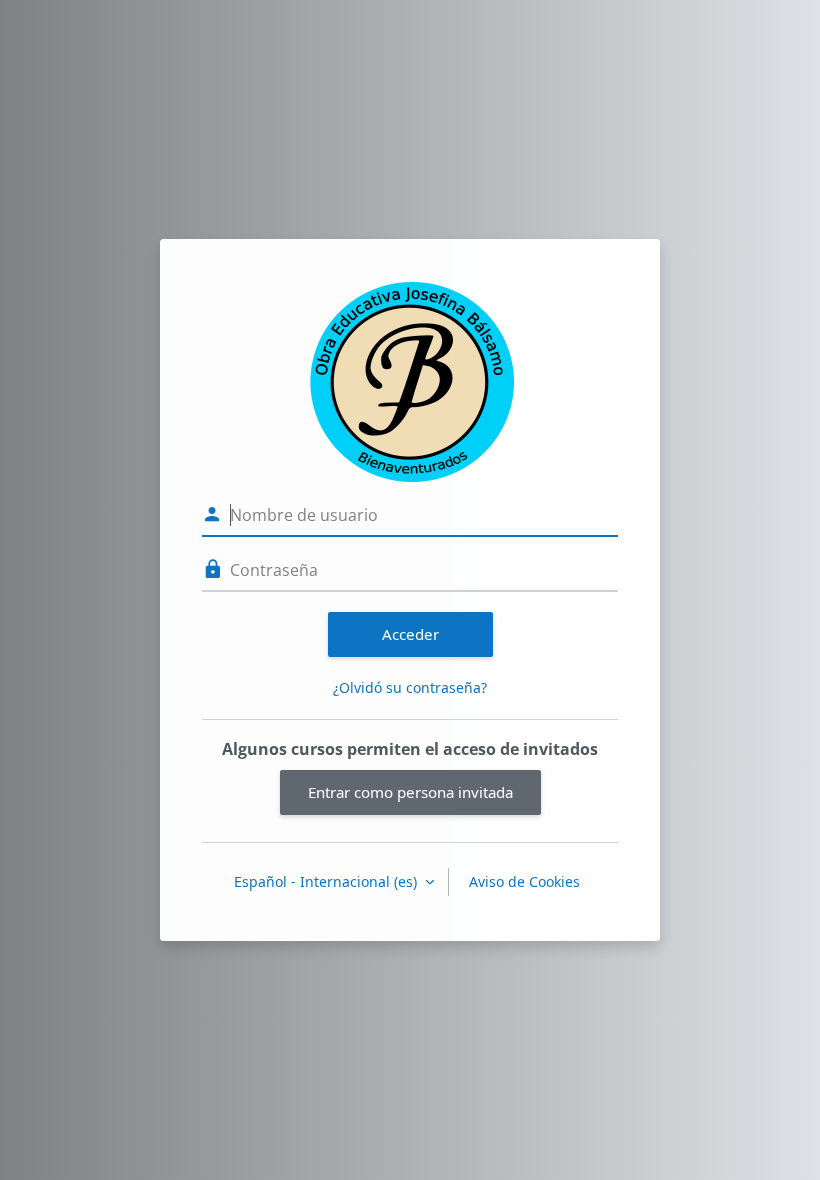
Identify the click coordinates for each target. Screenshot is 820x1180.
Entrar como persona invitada (410, 792)
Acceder (410, 634)
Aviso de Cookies (524, 881)
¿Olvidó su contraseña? (410, 687)
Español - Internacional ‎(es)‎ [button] (327, 881)
